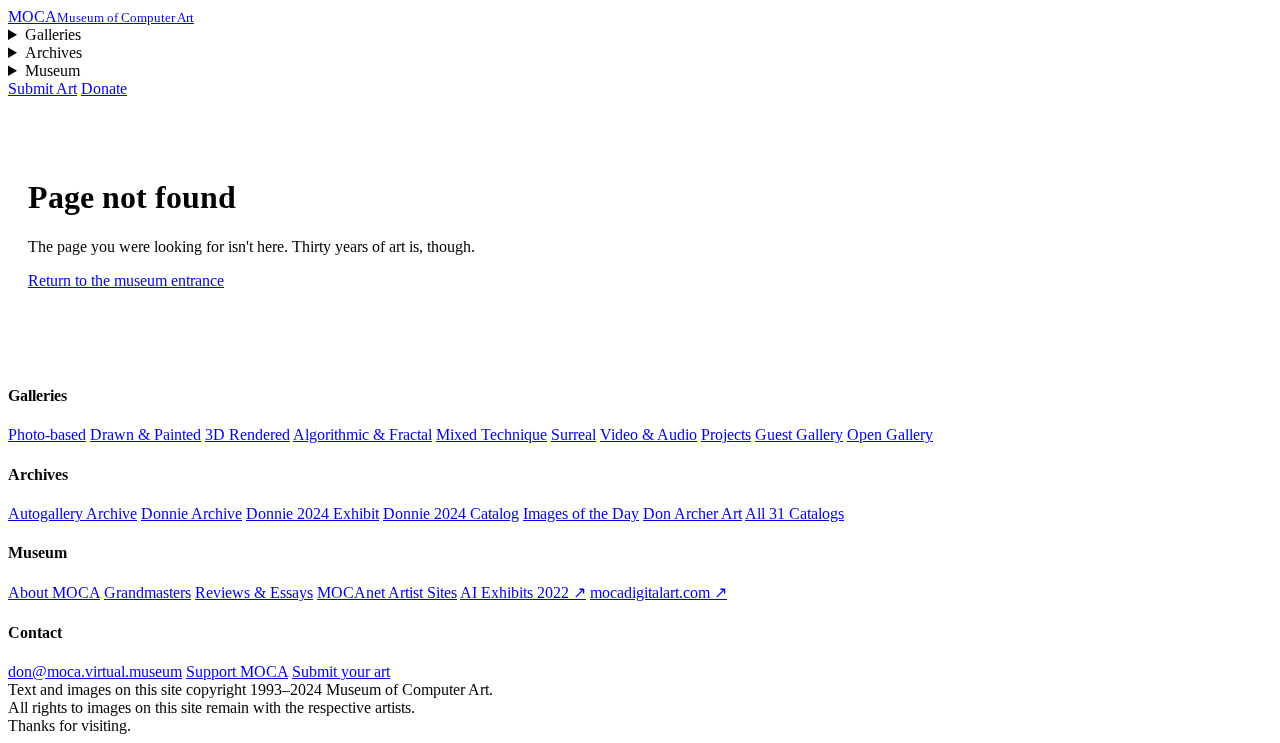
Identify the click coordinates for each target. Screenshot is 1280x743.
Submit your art (341, 671)
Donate (104, 88)
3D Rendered (247, 434)
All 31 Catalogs (794, 513)
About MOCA (54, 592)
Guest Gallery (799, 434)
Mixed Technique (491, 434)
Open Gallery (890, 434)
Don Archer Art (692, 513)
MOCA (101, 16)
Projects (726, 434)
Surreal (573, 434)
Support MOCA (237, 671)
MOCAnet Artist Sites (387, 592)
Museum (52, 70)
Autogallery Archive (72, 513)
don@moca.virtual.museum (95, 671)
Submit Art (42, 88)
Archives (53, 52)
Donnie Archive (191, 513)
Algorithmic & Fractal (362, 434)
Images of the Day (581, 513)
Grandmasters (147, 592)
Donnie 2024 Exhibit (312, 513)
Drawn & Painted (145, 434)
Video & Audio (648, 434)
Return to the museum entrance (126, 280)
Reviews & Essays (254, 592)
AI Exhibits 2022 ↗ (523, 592)
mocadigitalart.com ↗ (658, 592)
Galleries (53, 34)
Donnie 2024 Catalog (451, 513)
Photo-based (47, 434)
